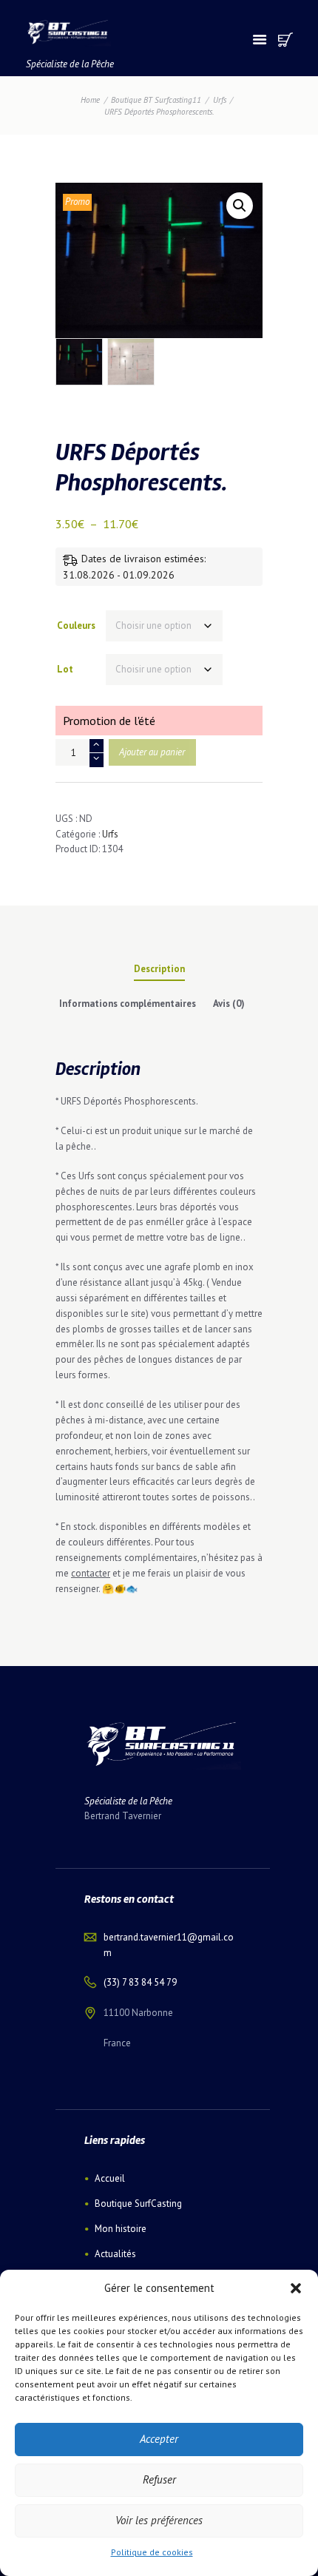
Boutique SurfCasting (138, 2204)
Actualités (115, 2254)
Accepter (159, 2439)
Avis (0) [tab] (229, 1004)
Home (90, 100)
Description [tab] (159, 969)
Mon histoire (121, 2229)
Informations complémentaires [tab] (128, 1004)
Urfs (220, 100)
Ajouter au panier (152, 752)
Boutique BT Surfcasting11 (156, 100)
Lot (65, 669)
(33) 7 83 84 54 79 (140, 1982)
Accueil (110, 2178)
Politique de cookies (152, 2552)
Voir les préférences (159, 2520)
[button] (296, 2288)
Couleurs (76, 626)
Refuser (159, 2479)
